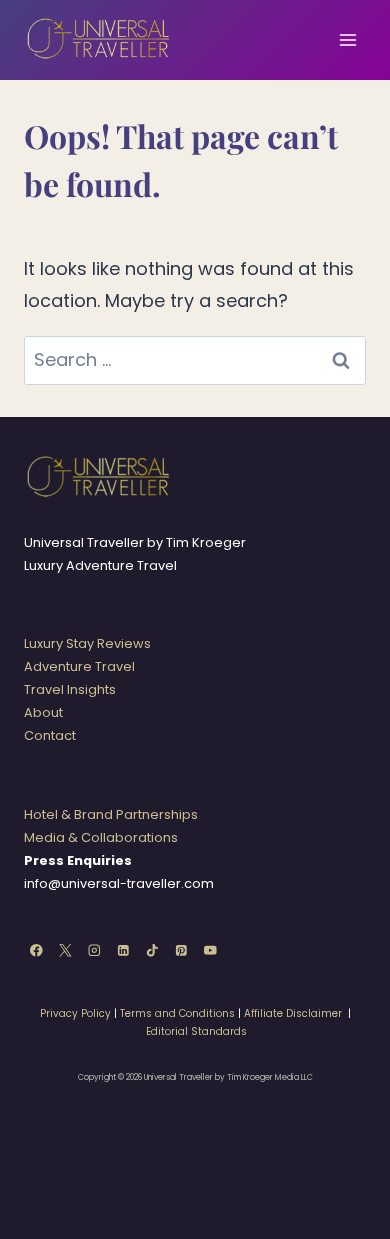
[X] (65, 950)
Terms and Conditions (177, 1013)
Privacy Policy (75, 1013)
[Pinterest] (181, 950)
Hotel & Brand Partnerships (111, 814)
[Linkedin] (123, 950)
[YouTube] (210, 950)
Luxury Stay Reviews (87, 643)
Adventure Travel (79, 666)
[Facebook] (36, 950)
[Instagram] (94, 950)
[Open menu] (347, 39)
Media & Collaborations (101, 837)
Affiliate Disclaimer (293, 1013)
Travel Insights (70, 689)
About (43, 712)
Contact (50, 735)
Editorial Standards (196, 1031)
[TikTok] (152, 950)
